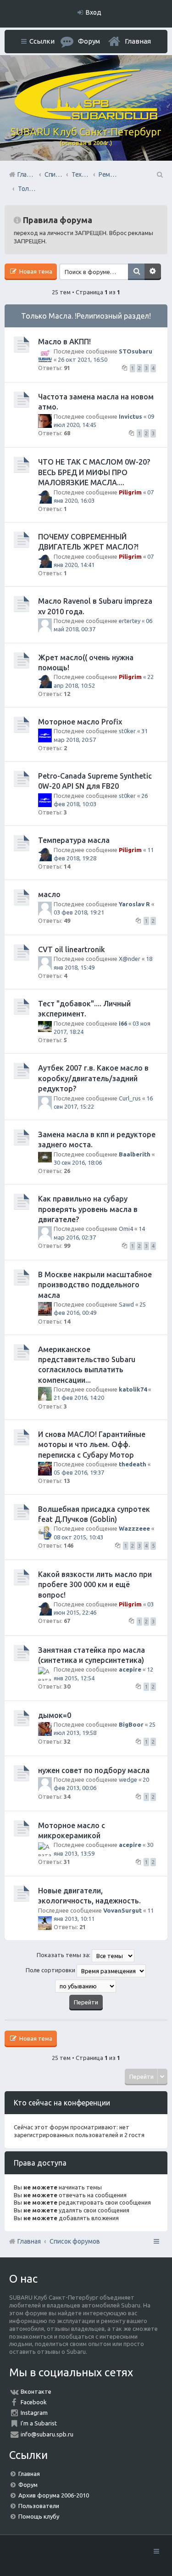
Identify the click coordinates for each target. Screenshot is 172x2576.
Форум (28, 2485)
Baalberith (135, 1154)
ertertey (130, 621)
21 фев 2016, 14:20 (79, 1397)
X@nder (130, 959)
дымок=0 (55, 1715)
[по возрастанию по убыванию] (86, 1986)
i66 (123, 1023)
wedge (128, 1779)
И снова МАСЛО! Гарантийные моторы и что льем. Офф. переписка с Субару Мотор (92, 1445)
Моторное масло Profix (80, 722)
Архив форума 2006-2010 (54, 2495)
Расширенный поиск (153, 272)
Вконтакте (36, 2391)
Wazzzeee (134, 1528)
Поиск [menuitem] (159, 174)
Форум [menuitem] (89, 41)
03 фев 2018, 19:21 (79, 912)
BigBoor (131, 1724)
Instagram (34, 2413)
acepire (130, 1669)
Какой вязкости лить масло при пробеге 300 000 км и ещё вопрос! (95, 1585)
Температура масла (74, 840)
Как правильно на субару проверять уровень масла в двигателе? (88, 1209)
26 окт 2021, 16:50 (83, 359)
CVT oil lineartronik (72, 949)
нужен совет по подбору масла (94, 1770)
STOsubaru (136, 351)
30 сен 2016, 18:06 (78, 1162)
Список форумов (75, 2241)
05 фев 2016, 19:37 (79, 1472)
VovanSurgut (122, 1910)
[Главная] (86, 118)
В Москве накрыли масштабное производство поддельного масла (95, 1285)
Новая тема (35, 271)
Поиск (136, 272)
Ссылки (42, 41)
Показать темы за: (64, 1955)
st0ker (127, 731)
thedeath (133, 1464)
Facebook (34, 2402)
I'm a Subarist (39, 2423)
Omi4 (126, 1229)
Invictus (130, 416)
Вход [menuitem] (94, 12)
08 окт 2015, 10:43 (78, 1537)
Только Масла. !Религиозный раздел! (86, 316)
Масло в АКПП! (64, 342)
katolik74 (133, 1389)
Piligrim (130, 492)
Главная (138, 41)
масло (49, 894)
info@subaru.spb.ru (47, 2434)
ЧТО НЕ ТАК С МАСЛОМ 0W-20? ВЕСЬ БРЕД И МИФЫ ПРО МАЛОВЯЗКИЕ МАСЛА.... (94, 472)
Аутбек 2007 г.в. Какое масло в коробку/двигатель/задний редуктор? (93, 1078)
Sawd (126, 1304)
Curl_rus (130, 1098)
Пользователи (39, 2506)
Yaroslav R (134, 904)
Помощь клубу (39, 2516)
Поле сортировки (51, 1970)
